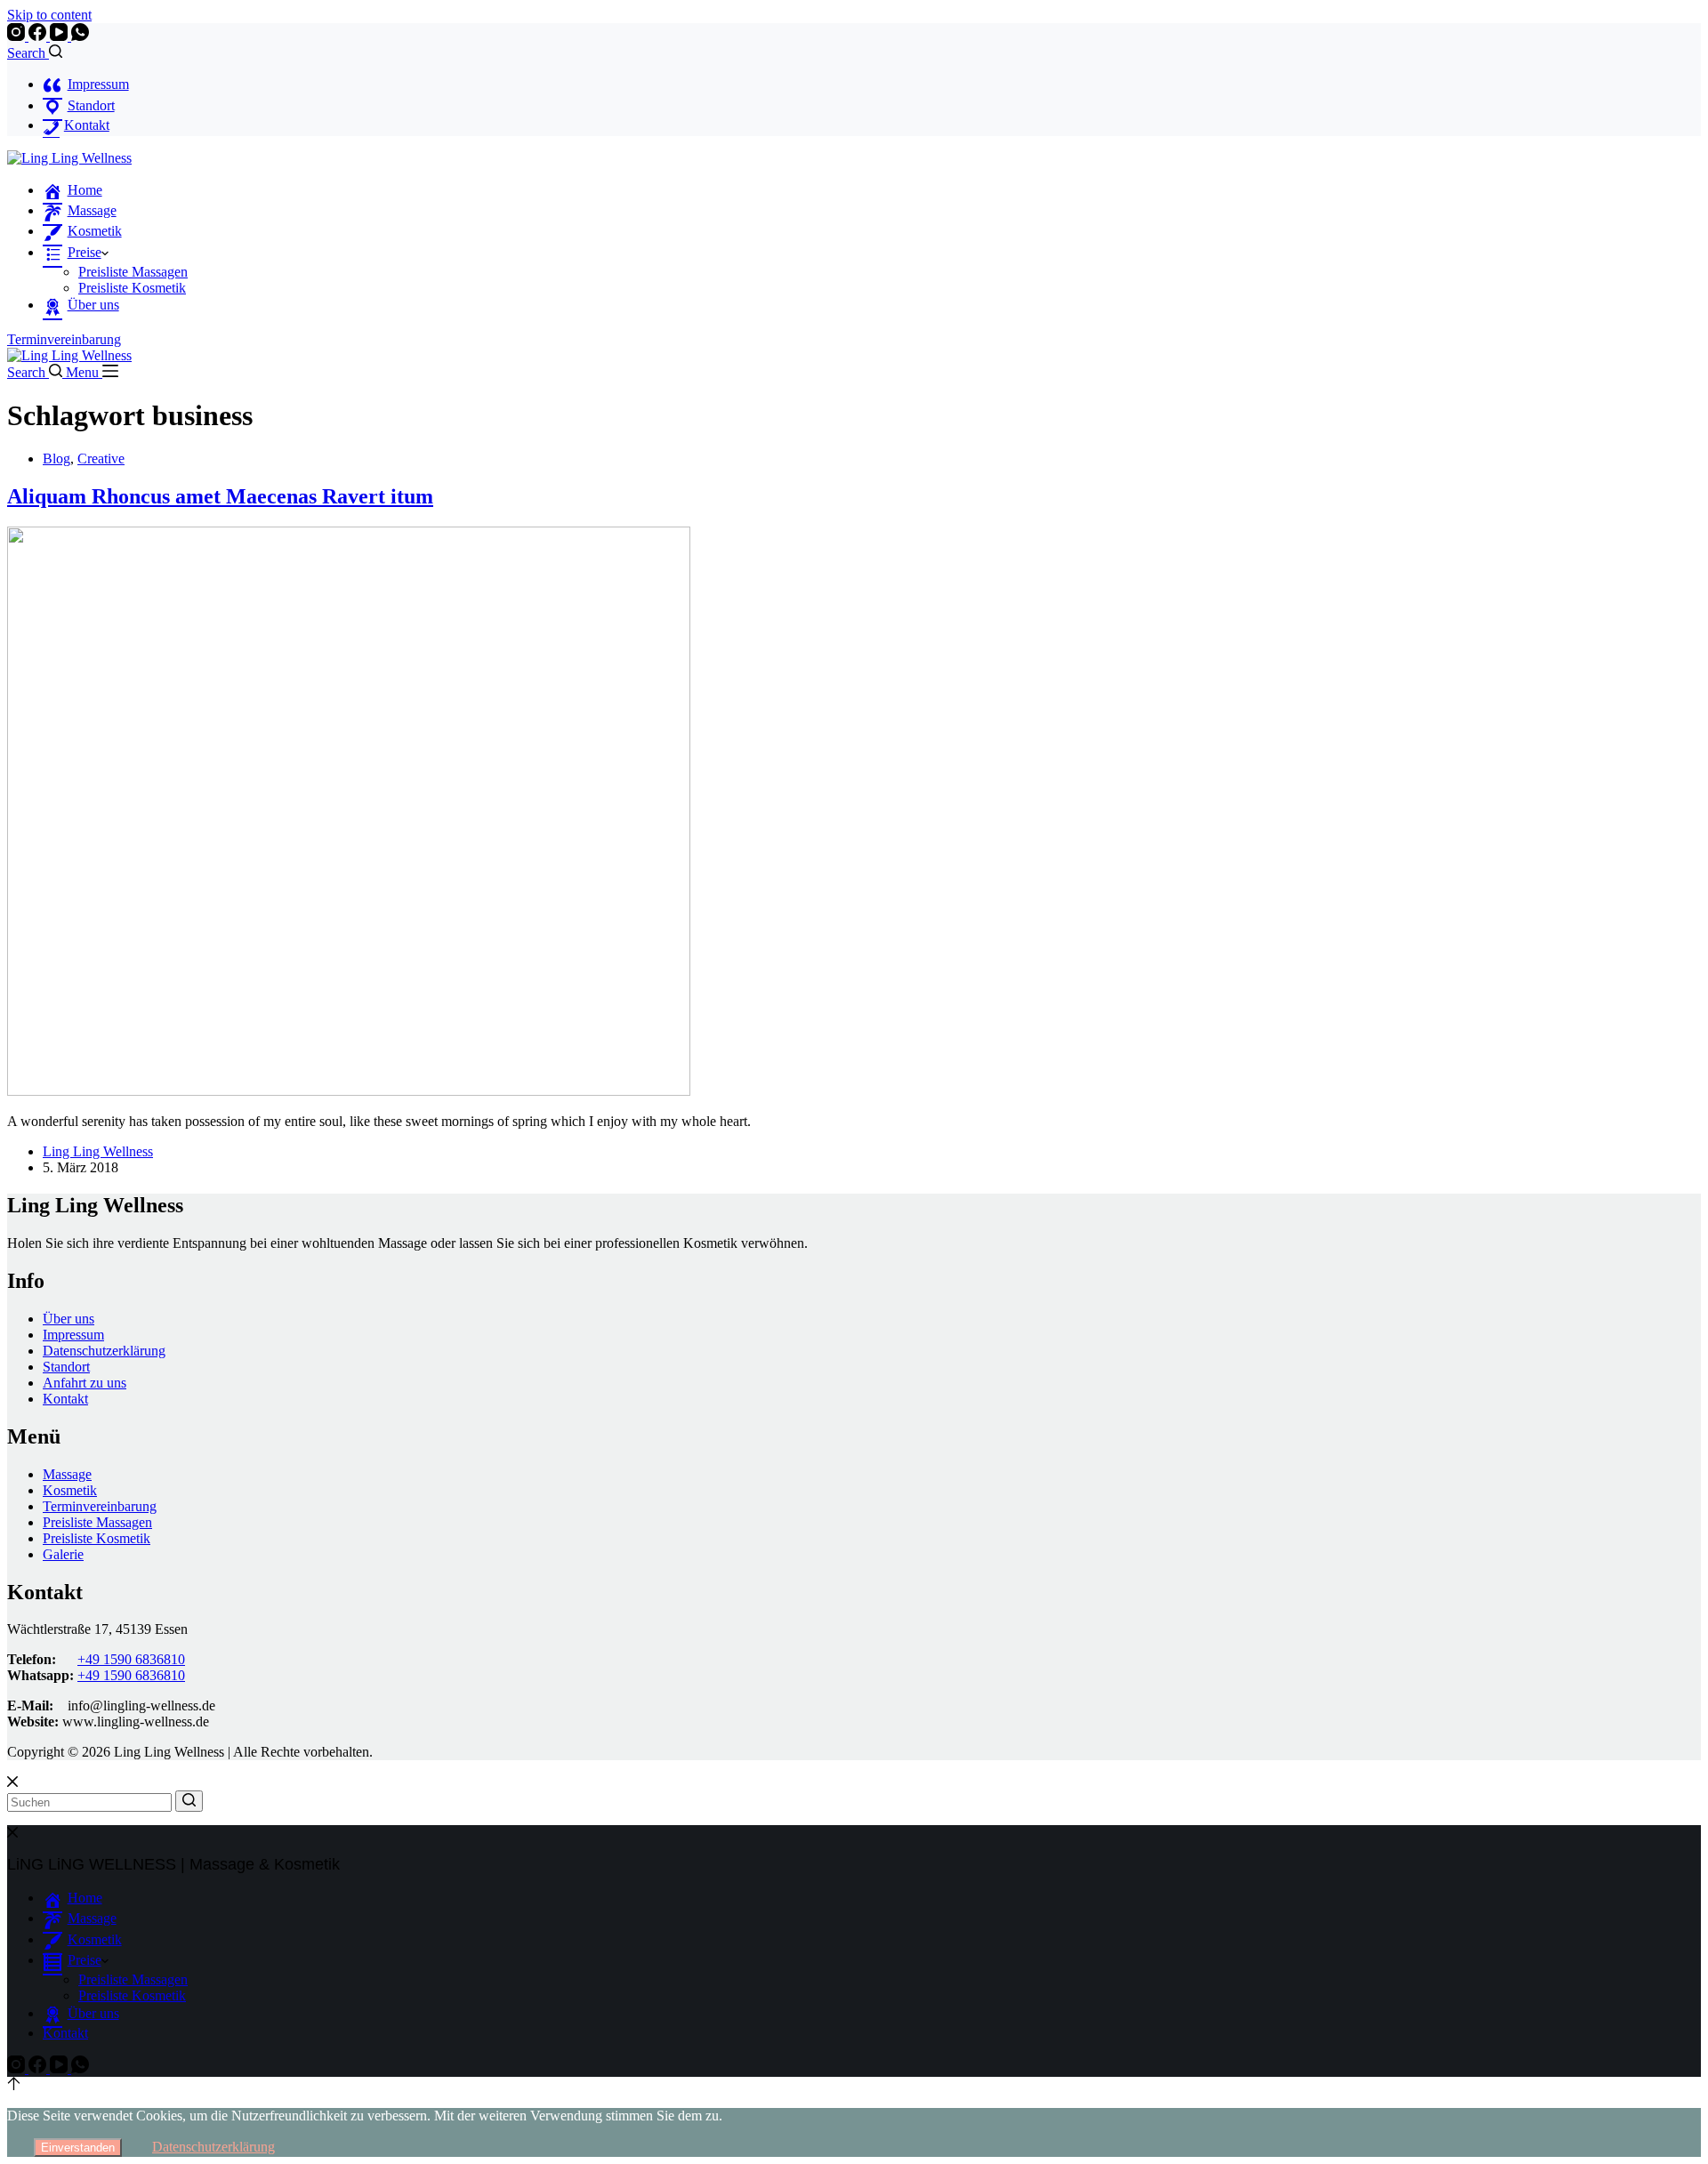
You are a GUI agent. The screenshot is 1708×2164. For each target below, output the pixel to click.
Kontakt (65, 1399)
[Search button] (189, 1801)
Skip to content (49, 15)
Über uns (68, 1319)
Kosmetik (70, 1490)
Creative (101, 459)
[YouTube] (60, 36)
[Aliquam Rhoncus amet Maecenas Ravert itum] (349, 1091)
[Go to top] (14, 2085)
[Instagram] (18, 36)
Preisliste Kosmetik (132, 288)
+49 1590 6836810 (131, 1659)
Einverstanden (78, 2148)
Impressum (73, 1335)
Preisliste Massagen (133, 272)
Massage (67, 1474)
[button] (105, 252)
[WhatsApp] (80, 36)
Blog (56, 459)
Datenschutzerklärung (104, 1351)
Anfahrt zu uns (85, 1383)
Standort (66, 1367)
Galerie (63, 1554)
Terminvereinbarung (64, 339)
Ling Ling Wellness (98, 1151)
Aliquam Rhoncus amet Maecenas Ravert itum (220, 496)
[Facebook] (39, 36)
